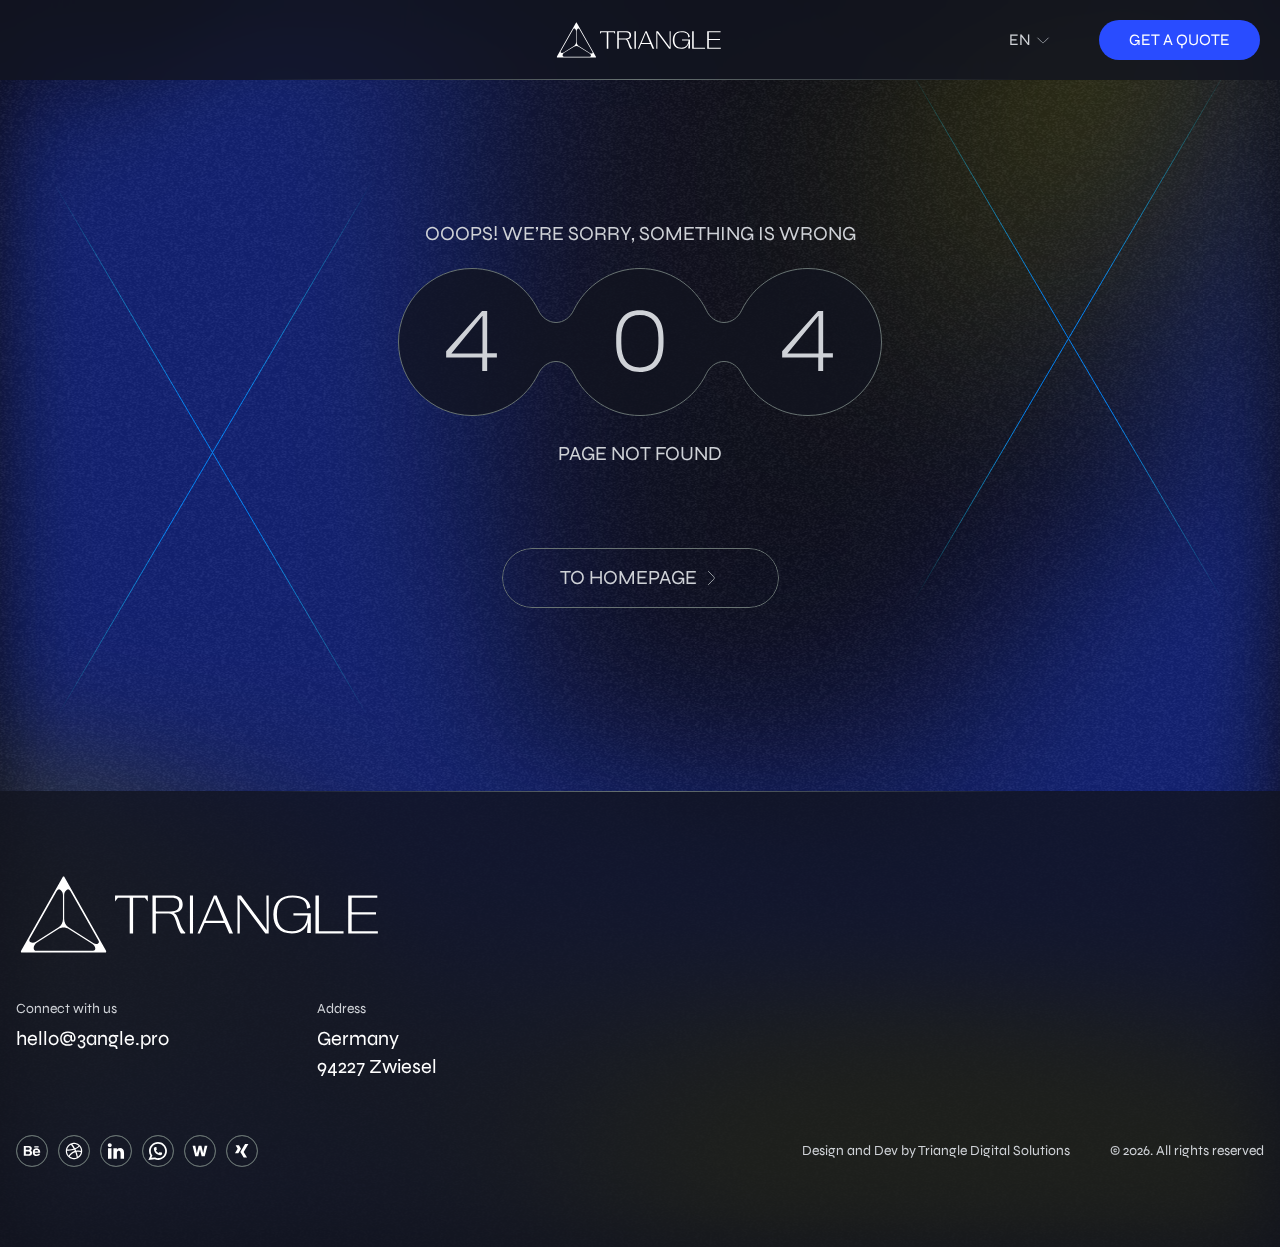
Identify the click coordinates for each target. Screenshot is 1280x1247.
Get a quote (1179, 39)
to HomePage (628, 577)
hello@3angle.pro (92, 1038)
